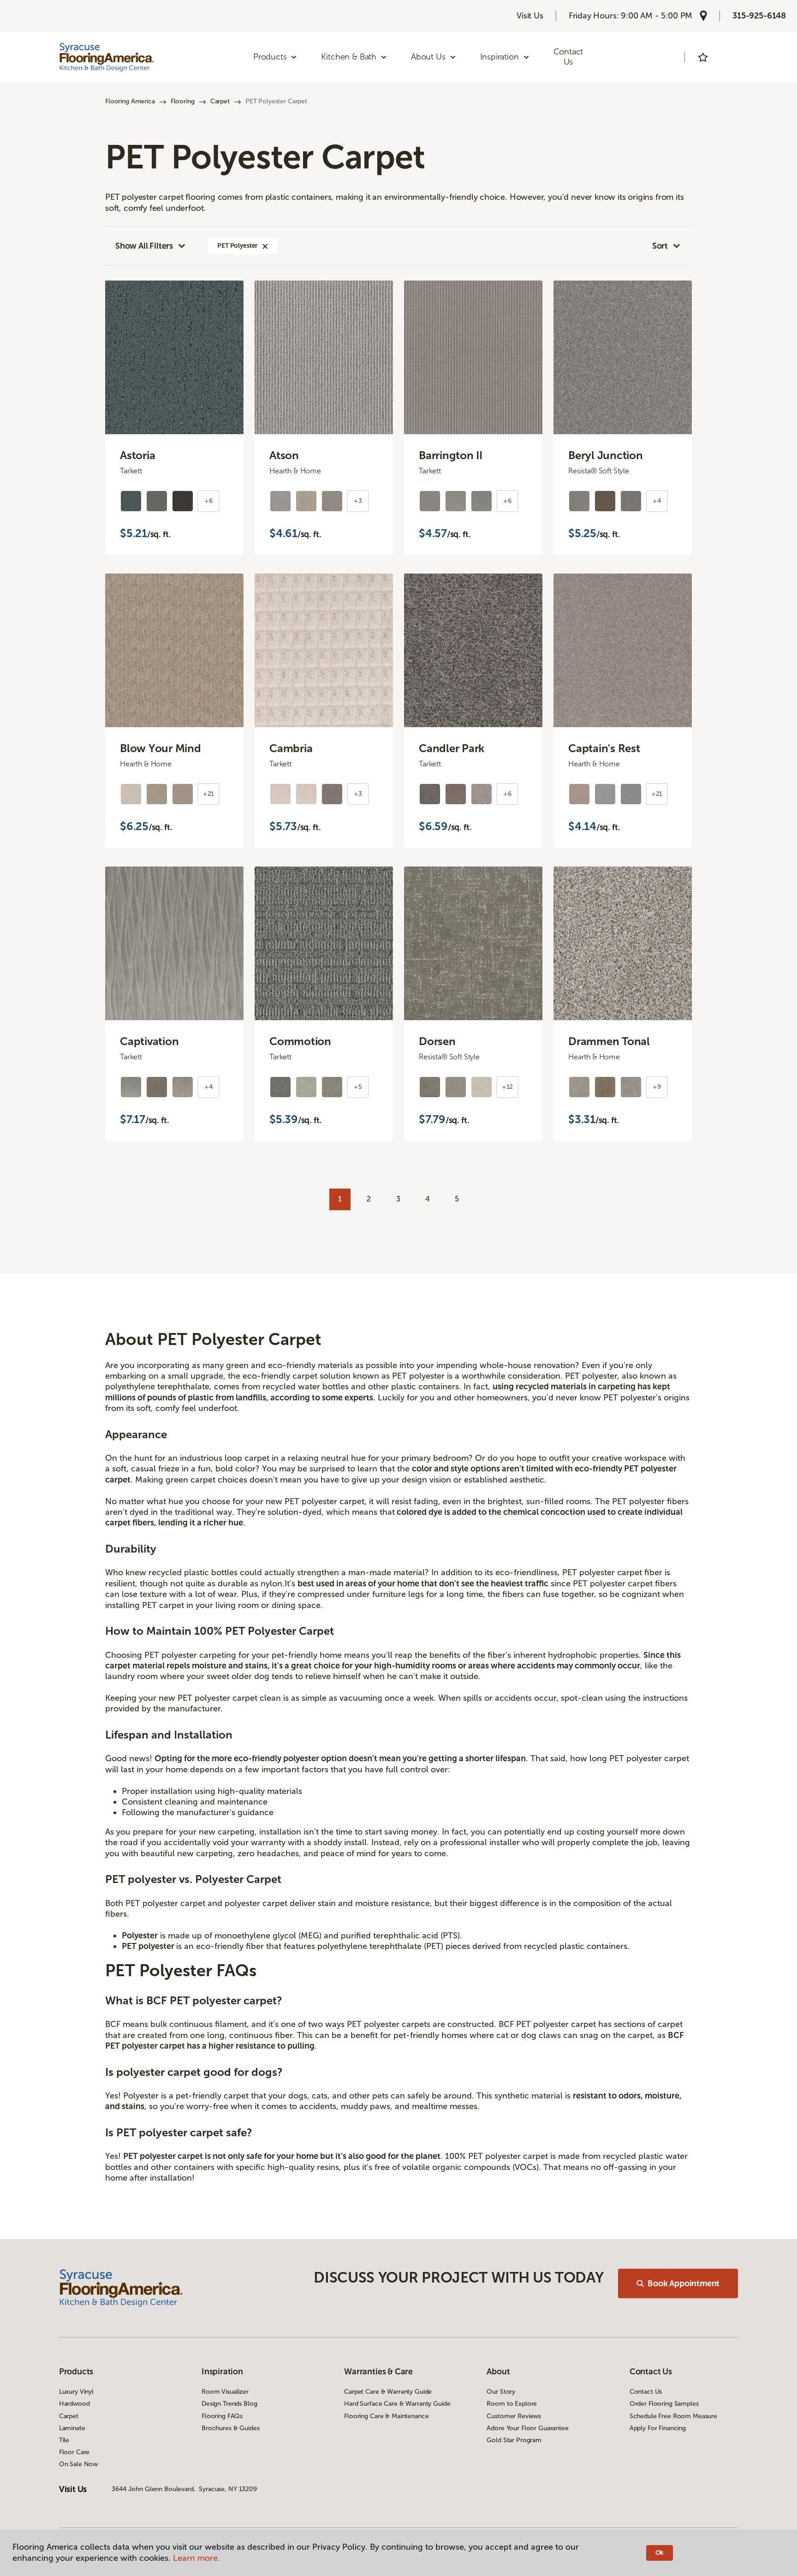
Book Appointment (684, 2283)
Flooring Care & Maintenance (386, 2416)
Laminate (72, 2428)
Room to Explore (512, 2404)
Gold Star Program (514, 2440)
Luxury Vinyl (76, 2392)
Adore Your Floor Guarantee (527, 2428)
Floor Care (74, 2452)
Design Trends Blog (229, 2404)
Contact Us (568, 57)
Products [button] (270, 57)
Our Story (501, 2392)
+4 (657, 501)
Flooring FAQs (222, 2416)
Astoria (137, 455)
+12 (508, 1087)
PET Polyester (238, 246)
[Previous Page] (313, 1195)
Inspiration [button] (500, 57)
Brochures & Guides (230, 2428)
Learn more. (196, 2558)
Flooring (183, 101)
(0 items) (729, 57)
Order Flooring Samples (664, 2404)
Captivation (149, 1041)
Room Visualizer (225, 2392)
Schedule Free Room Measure (673, 2416)
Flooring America (130, 101)
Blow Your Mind (161, 748)
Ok (660, 2553)
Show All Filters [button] (144, 246)
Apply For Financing (658, 2428)
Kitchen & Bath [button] (348, 57)
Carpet (220, 101)
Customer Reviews (514, 2416)
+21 (209, 794)
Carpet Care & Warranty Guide (388, 2392)
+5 (358, 1087)
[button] (265, 246)
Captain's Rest (604, 748)
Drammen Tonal (609, 1041)
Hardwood (74, 2404)
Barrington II (451, 455)
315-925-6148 (759, 16)
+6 (208, 501)
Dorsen (437, 1041)
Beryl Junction (606, 455)
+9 (657, 1087)
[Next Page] (484, 1195)
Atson (284, 455)
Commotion (300, 1041)
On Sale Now (78, 2464)
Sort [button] (660, 246)
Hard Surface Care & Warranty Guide (397, 2404)
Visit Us (530, 16)
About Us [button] (428, 57)
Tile (64, 2440)
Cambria (291, 748)
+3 (358, 501)
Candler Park (452, 748)
